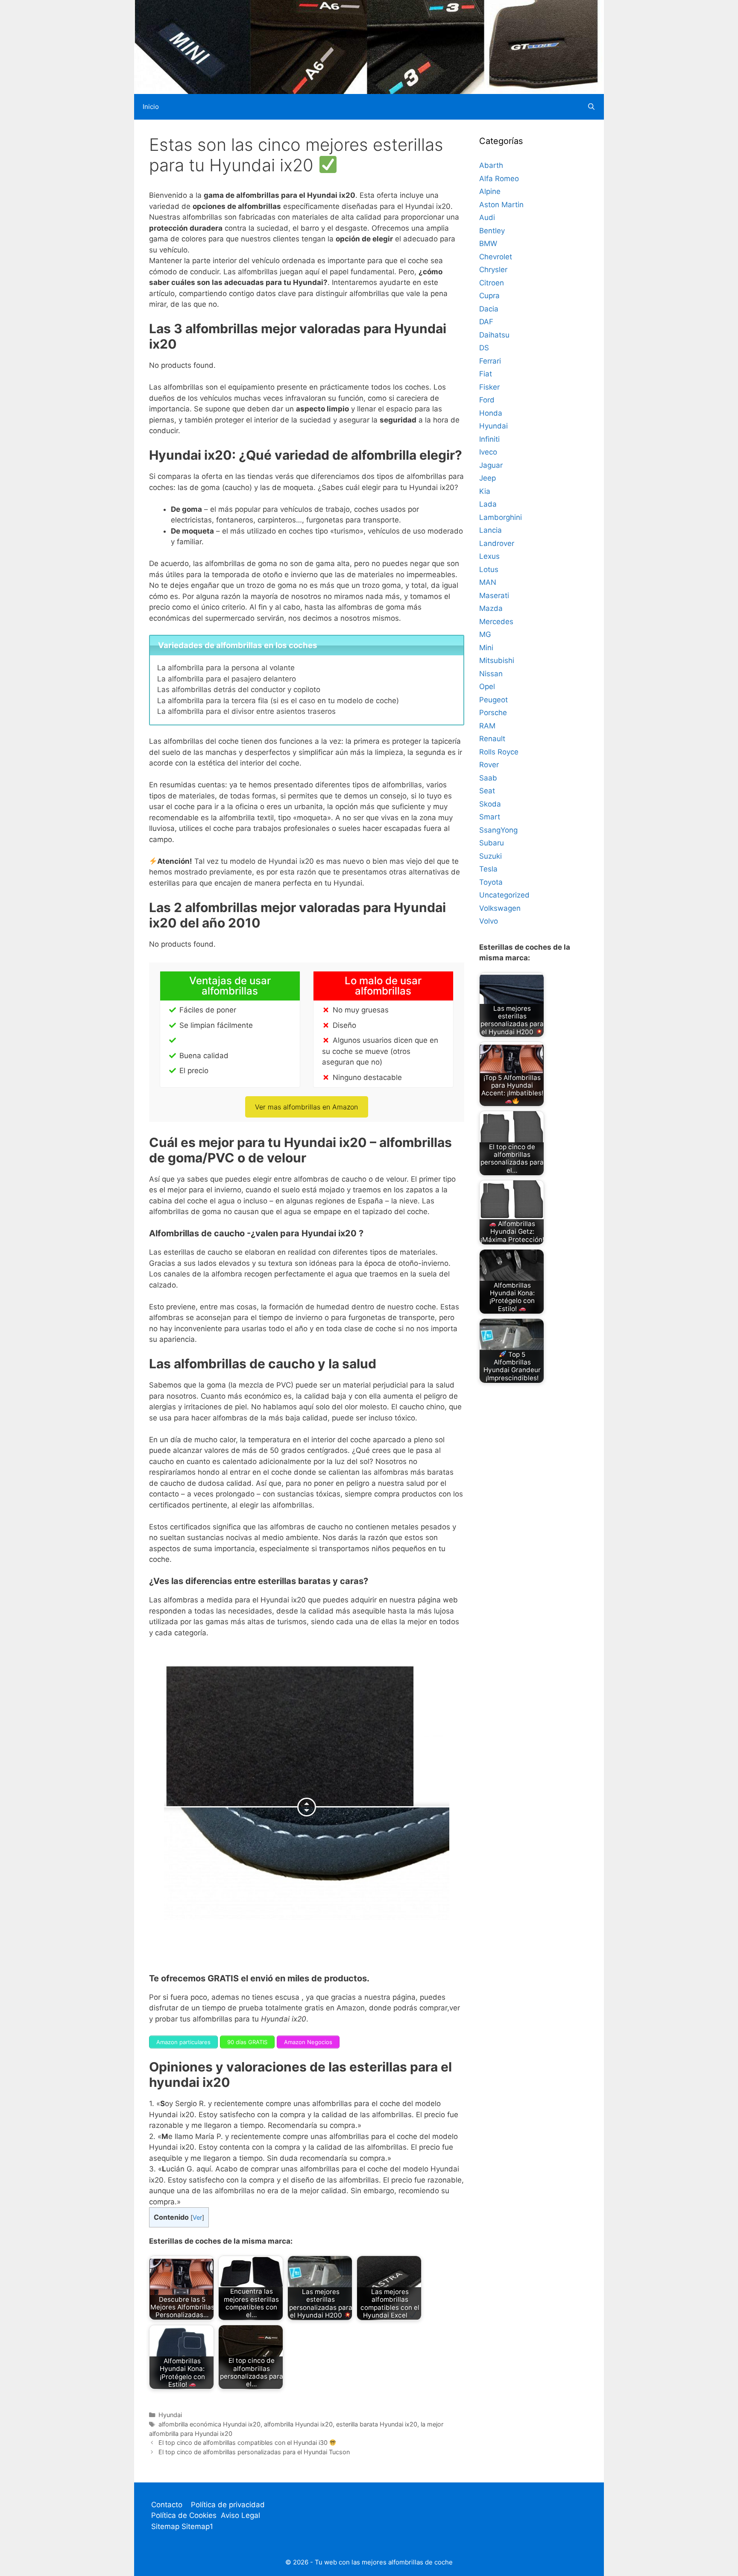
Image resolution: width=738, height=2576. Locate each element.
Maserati (494, 596)
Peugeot (493, 700)
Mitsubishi (497, 660)
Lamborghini (501, 517)
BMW (488, 244)
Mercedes (496, 622)
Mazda (491, 608)
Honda (491, 413)
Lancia (491, 530)
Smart (490, 817)
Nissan (491, 674)
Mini (486, 648)
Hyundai (170, 2415)
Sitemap (166, 2526)
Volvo (489, 921)
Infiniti (489, 439)
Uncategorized (504, 895)
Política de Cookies (184, 2515)
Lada (488, 504)
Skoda (490, 804)
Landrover (497, 543)
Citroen (492, 283)
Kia (485, 491)
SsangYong (498, 830)
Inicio (151, 107)
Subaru (492, 843)
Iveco (488, 452)
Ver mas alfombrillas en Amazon (306, 1107)
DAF (486, 322)
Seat (487, 791)
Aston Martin (501, 205)
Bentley (492, 231)
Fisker (489, 387)
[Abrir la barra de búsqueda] (591, 107)
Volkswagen (500, 908)
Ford (487, 400)
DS (484, 348)
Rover (489, 765)
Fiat (486, 374)
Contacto (167, 2505)
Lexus (489, 556)
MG (485, 634)
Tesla (488, 869)
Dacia (489, 309)
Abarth (491, 165)
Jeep (488, 478)
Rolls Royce (499, 752)
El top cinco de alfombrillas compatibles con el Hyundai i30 (244, 2443)
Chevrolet (496, 257)
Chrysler (493, 270)
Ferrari (490, 361)
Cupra (489, 296)
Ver (197, 2218)
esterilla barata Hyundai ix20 (377, 2424)
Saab (488, 778)
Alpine (490, 191)
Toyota (491, 882)
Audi (487, 217)
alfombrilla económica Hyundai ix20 (209, 2424)
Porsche (493, 713)
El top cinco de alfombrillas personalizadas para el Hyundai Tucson (254, 2452)
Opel (487, 687)
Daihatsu (494, 335)
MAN (488, 582)
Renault (492, 739)
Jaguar (491, 465)
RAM (487, 726)
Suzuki (491, 856)
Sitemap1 (197, 2526)
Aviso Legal (240, 2515)
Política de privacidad (228, 2505)
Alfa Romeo (499, 179)
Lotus (489, 569)
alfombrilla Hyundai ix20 (298, 2424)
